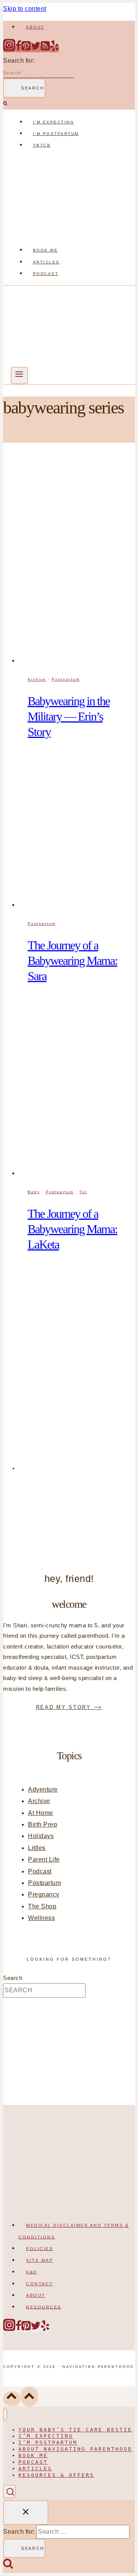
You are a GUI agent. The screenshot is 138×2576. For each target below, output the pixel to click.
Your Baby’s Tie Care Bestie (75, 2430)
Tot (83, 1192)
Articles (46, 262)
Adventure (43, 1789)
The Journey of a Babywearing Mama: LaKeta (72, 1229)
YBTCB (42, 145)
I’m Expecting (54, 122)
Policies (39, 2248)
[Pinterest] (26, 49)
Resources (44, 2307)
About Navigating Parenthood (75, 2449)
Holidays (41, 1836)
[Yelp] (54, 49)
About (35, 27)
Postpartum (66, 679)
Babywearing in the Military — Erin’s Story (69, 716)
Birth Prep (43, 1824)
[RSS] (45, 49)
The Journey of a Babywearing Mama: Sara (72, 961)
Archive (37, 679)
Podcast (46, 274)
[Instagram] (9, 49)
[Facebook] (18, 49)
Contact (40, 2284)
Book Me (46, 250)
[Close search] (26, 2512)
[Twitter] (36, 49)
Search (13, 1978)
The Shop (42, 1906)
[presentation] (77, 561)
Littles (37, 1848)
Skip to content (25, 9)
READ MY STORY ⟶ (69, 1707)
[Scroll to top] (12, 2399)
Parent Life (44, 1859)
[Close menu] (5, 2414)
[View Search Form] (9, 2492)
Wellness (41, 1918)
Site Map (39, 2260)
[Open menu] (19, 375)
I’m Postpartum (56, 134)
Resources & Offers (56, 2475)
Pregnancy (44, 1894)
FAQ (32, 2272)
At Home (41, 1813)
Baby (34, 1192)
